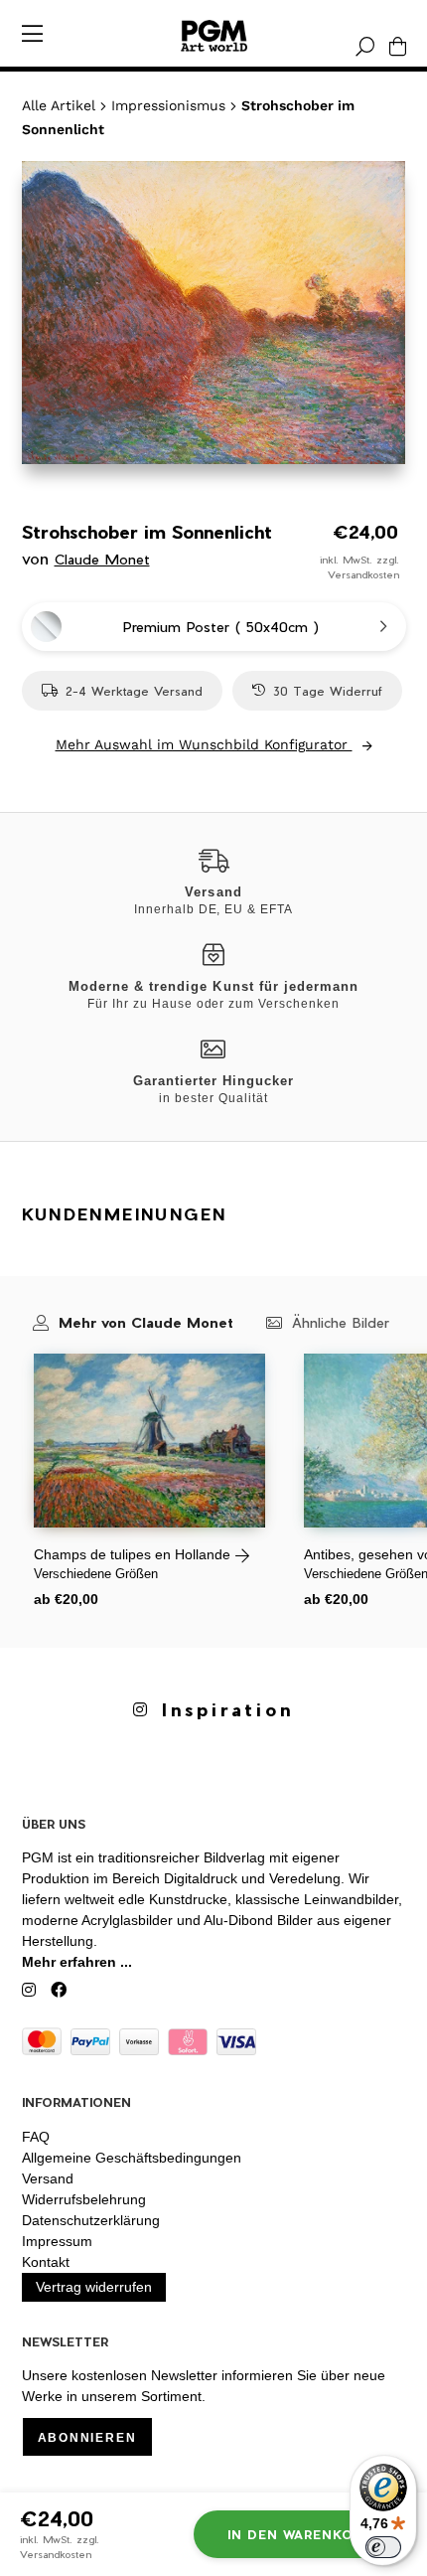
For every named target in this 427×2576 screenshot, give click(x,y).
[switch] (383, 2547)
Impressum (57, 2241)
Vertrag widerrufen (94, 2287)
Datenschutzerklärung (91, 2220)
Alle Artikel (59, 105)
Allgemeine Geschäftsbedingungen (132, 2158)
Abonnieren (87, 2438)
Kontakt (46, 2262)
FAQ (36, 2137)
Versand (48, 2178)
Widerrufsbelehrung (84, 2199)
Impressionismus (168, 105)
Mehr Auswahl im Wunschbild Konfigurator (204, 744)
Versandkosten (363, 574)
